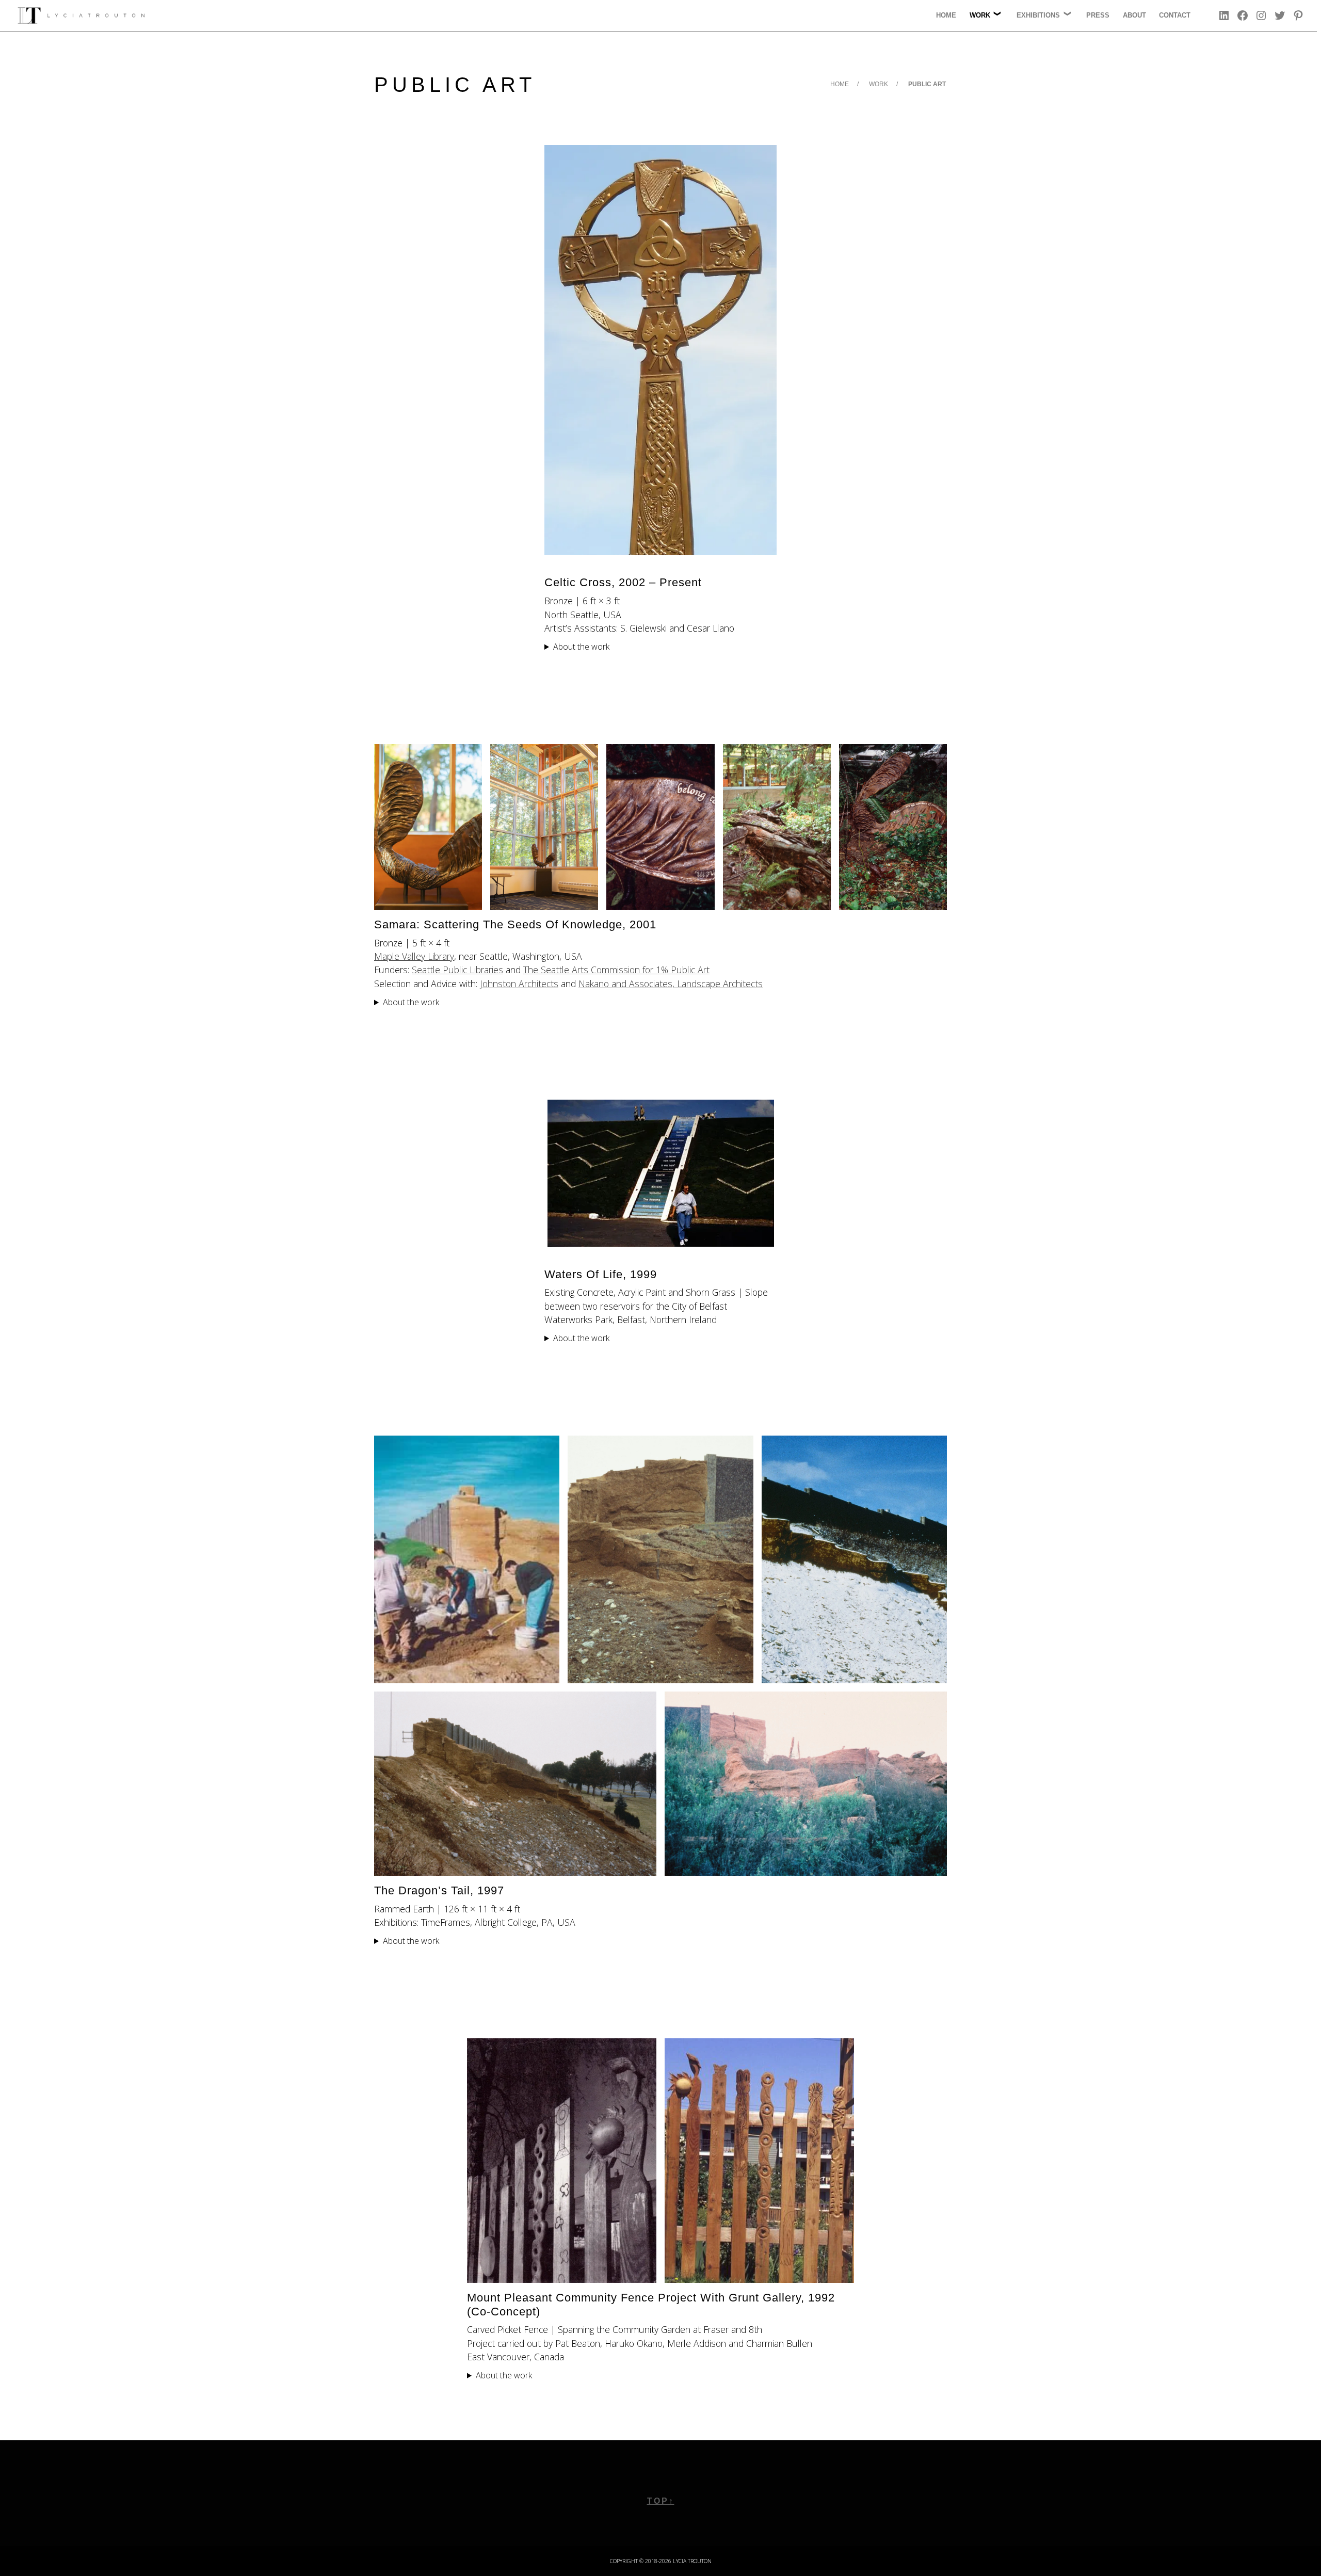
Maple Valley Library (414, 956)
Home (946, 15)
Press (1098, 15)
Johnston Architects (519, 984)
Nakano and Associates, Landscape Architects (671, 984)
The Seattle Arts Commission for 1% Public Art (616, 970)
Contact (1175, 15)
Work (879, 84)
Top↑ (661, 2501)
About (1134, 15)
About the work (581, 647)
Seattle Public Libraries (457, 970)
